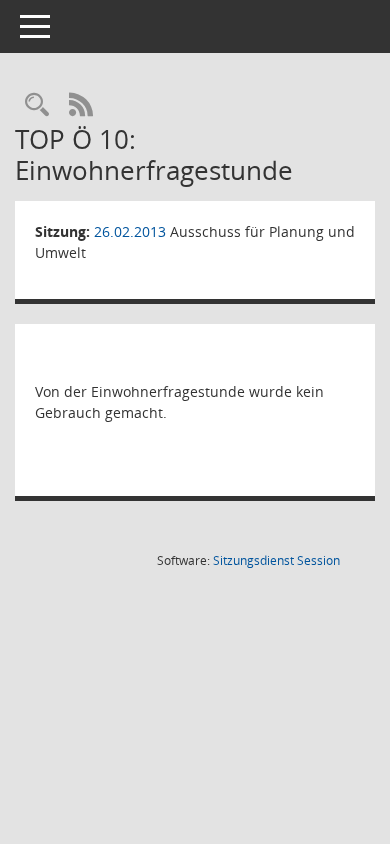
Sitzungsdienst (276, 560)
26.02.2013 (130, 231)
